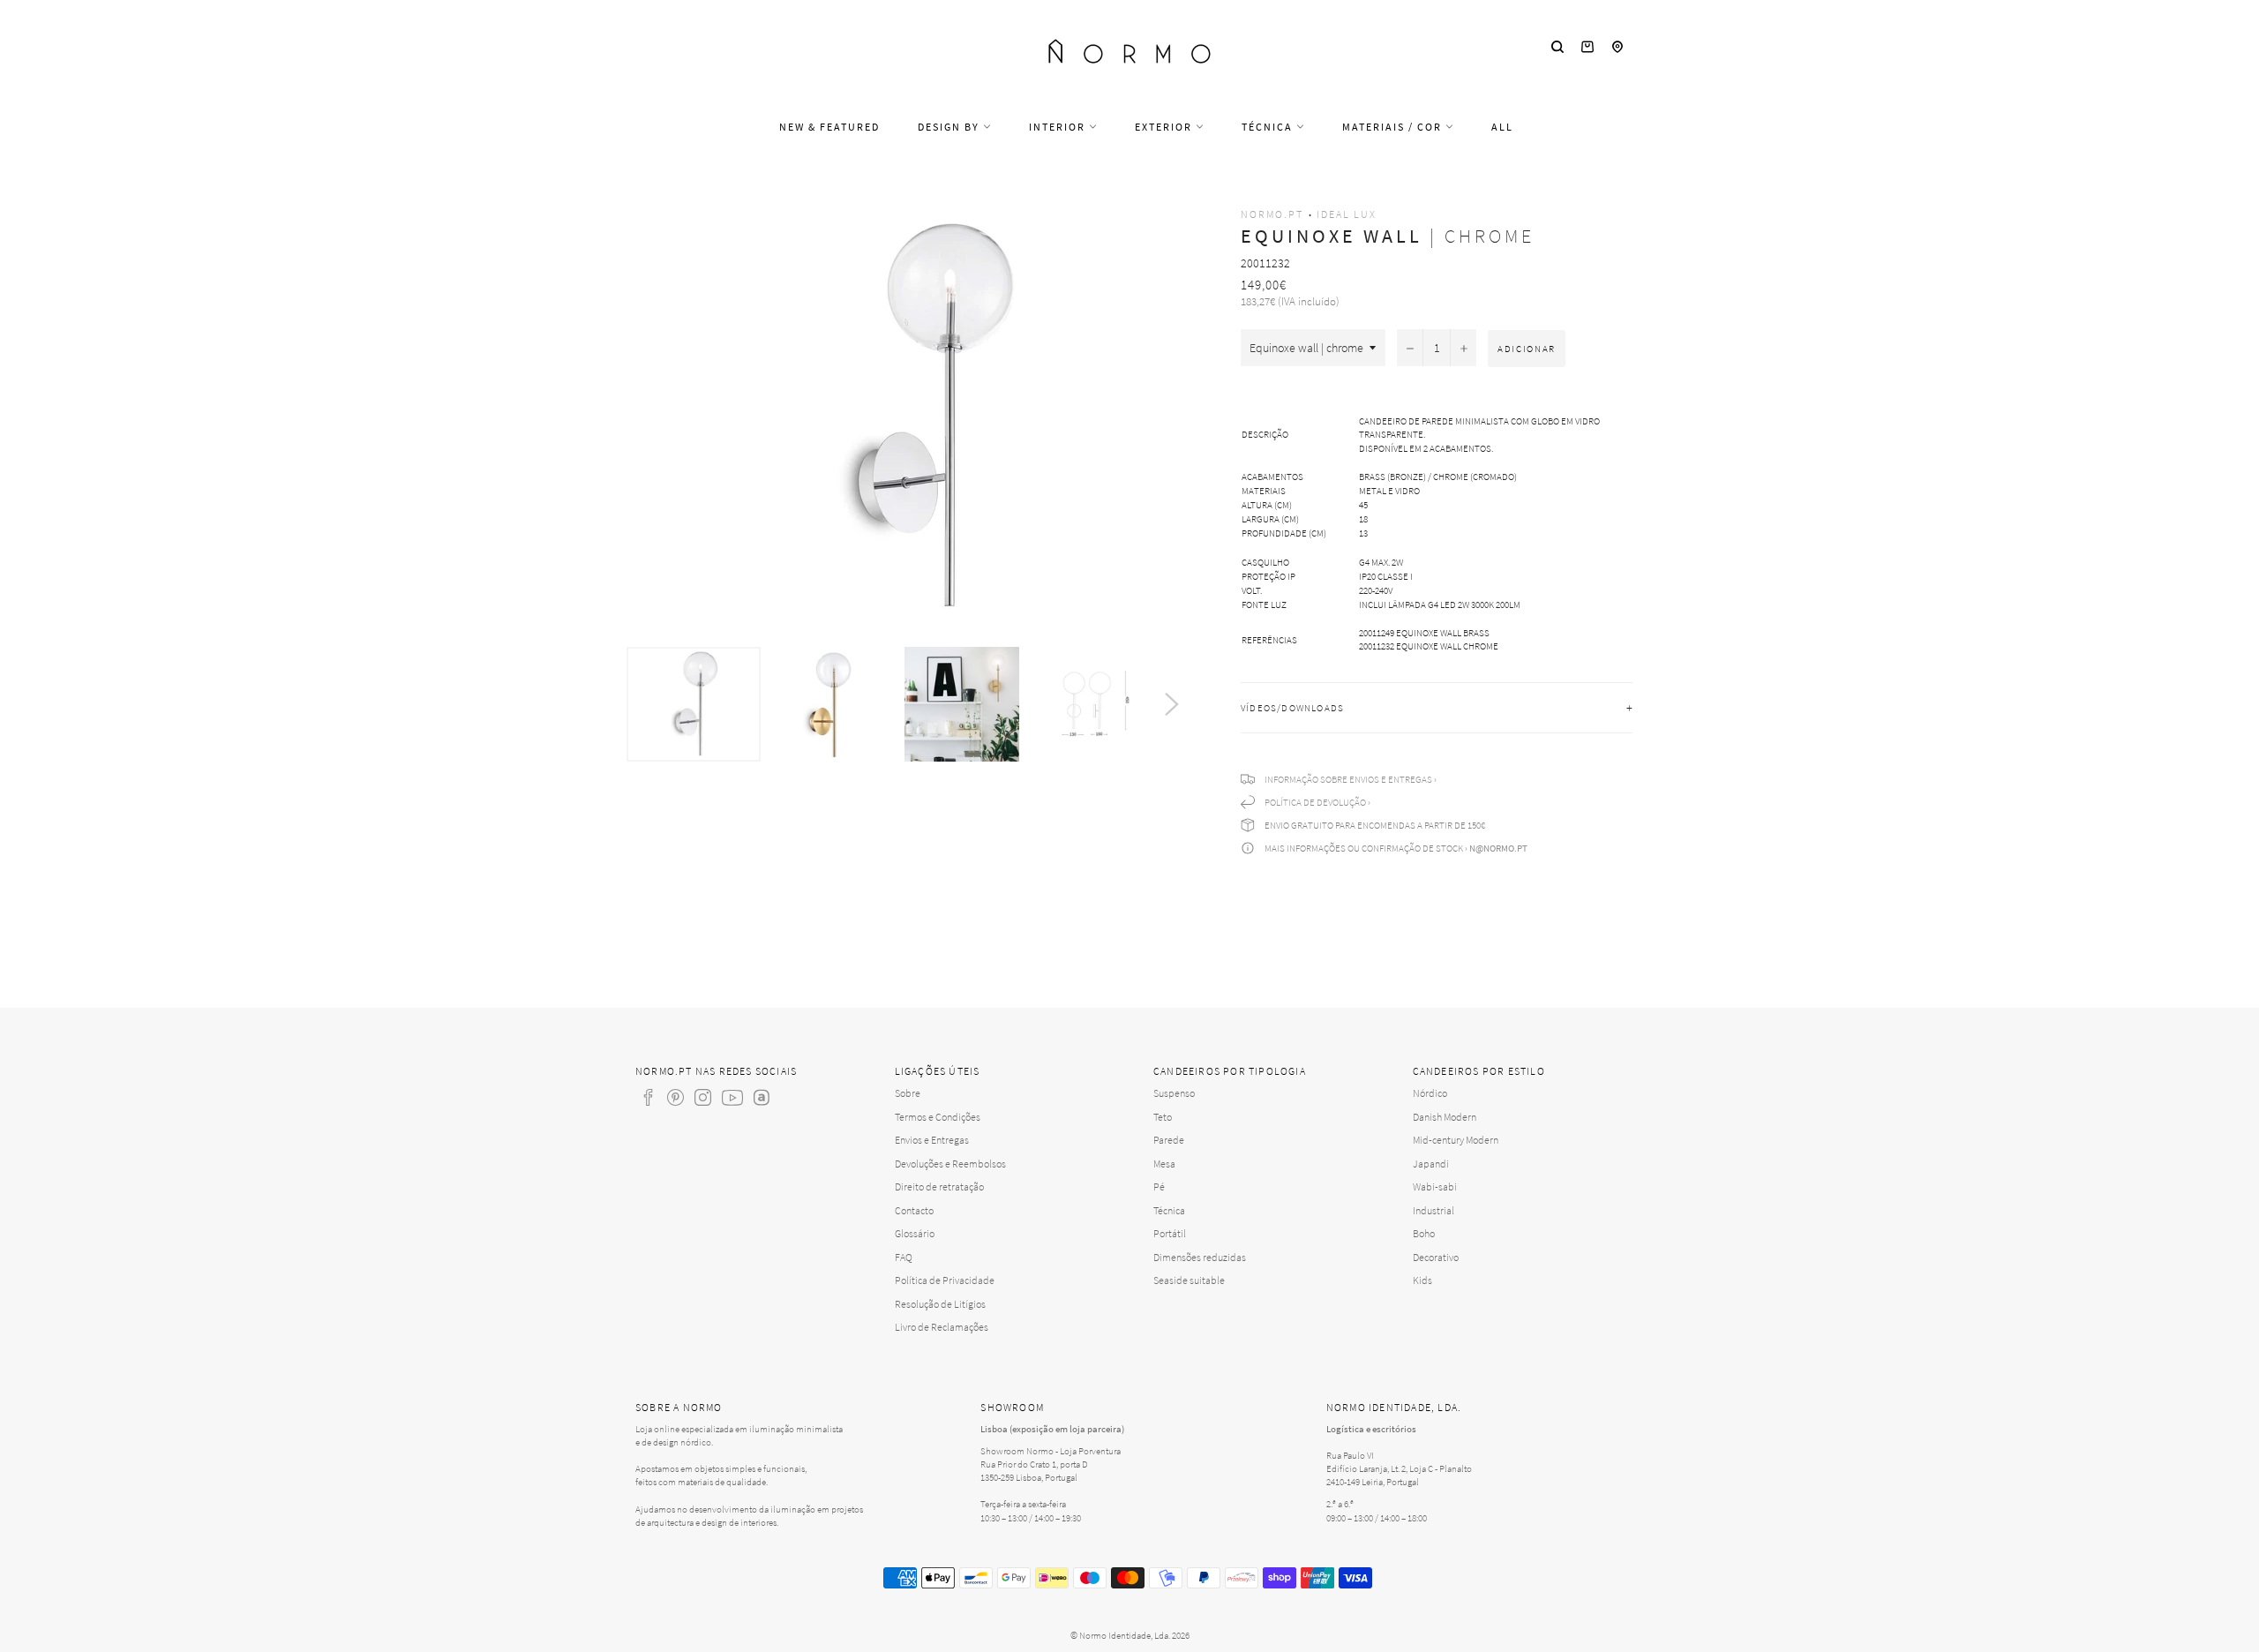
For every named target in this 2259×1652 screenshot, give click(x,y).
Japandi (1431, 1164)
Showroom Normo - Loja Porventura (1051, 1451)
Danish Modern (1445, 1117)
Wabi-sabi (1435, 1186)
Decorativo (1436, 1257)
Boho (1424, 1233)
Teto (1163, 1117)
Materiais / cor (1394, 127)
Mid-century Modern (1456, 1140)
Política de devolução (1315, 802)
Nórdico (1430, 1093)
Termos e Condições (938, 1117)
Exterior (1165, 127)
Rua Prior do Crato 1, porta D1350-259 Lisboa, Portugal (1034, 1471)
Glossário (915, 1233)
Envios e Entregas (932, 1140)
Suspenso (1174, 1093)
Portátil (1170, 1233)
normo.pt (1272, 214)
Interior (1059, 127)
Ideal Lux (1347, 214)
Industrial (1433, 1210)
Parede (1169, 1140)
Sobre (908, 1093)
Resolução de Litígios (940, 1304)
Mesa (1164, 1164)
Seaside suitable (1189, 1280)
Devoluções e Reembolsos (950, 1164)
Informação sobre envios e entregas (1348, 779)
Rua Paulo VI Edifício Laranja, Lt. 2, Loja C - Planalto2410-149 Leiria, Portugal (1399, 1468)
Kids (1422, 1280)
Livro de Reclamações (942, 1327)
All (1502, 127)
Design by (950, 127)
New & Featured (829, 127)
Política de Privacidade (945, 1280)
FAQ (904, 1257)
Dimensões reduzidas (1200, 1257)
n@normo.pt (1498, 848)
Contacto (914, 1210)
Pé (1159, 1186)
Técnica (1269, 127)
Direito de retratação (939, 1186)
